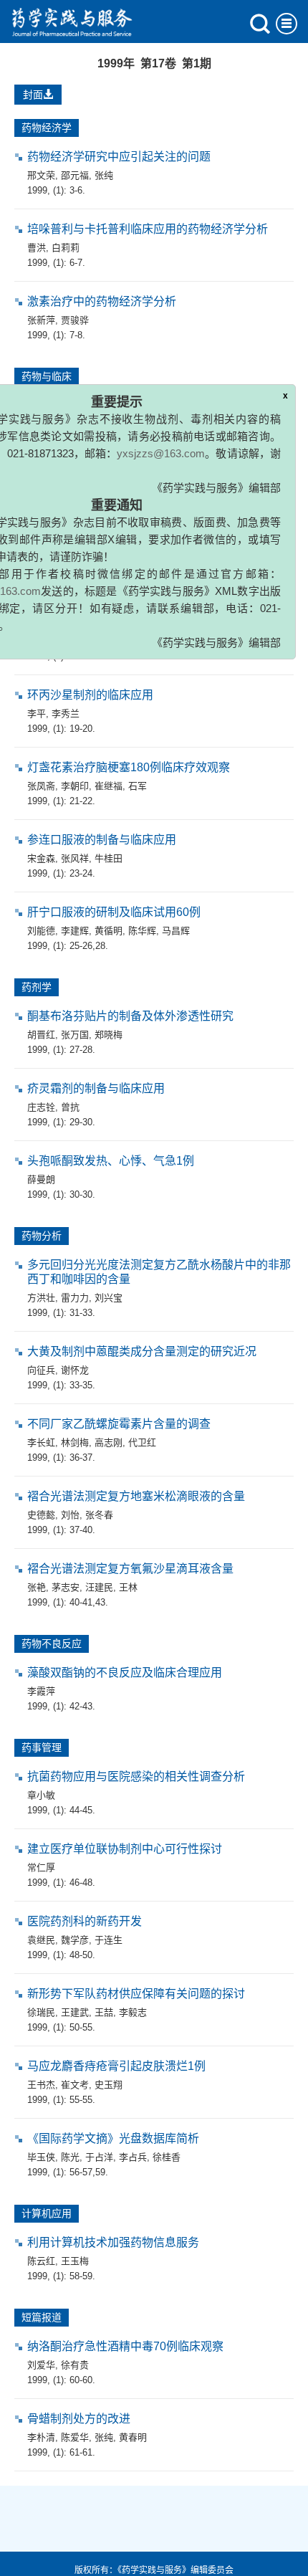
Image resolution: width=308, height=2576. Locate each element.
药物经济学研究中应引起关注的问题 (119, 157)
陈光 (70, 2157)
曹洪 (37, 248)
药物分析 (42, 1236)
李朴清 (41, 2437)
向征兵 (41, 1370)
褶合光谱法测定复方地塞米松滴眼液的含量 (136, 1496)
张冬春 (99, 1515)
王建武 (75, 2012)
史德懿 (41, 1515)
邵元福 (75, 175)
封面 (33, 95)
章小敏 (41, 1795)
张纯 (104, 175)
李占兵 (133, 2157)
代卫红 (142, 1442)
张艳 (37, 1587)
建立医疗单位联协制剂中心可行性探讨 (125, 1849)
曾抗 (70, 1107)
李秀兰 (66, 714)
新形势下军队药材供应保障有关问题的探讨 (136, 1994)
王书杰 (41, 2085)
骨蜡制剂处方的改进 (79, 2419)
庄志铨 (41, 1107)
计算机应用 (47, 2213)
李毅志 (133, 2012)
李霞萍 (41, 1691)
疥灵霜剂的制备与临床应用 (96, 1088)
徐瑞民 (41, 2012)
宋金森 (41, 858)
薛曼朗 (41, 1179)
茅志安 (66, 1587)
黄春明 (133, 2437)
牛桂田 (109, 858)
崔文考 (75, 2085)
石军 (138, 786)
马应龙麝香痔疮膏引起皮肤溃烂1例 (116, 2066)
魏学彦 (75, 1940)
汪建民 (99, 1587)
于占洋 (99, 2157)
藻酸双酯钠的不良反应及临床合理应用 (125, 1673)
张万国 (75, 1035)
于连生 (109, 1940)
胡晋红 (41, 1035)
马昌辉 (176, 931)
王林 (128, 1587)
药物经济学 (47, 128)
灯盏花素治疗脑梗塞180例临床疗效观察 (129, 767)
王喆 (104, 2012)
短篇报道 (42, 2317)
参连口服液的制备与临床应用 (102, 840)
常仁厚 (41, 1867)
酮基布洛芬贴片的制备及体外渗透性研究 (130, 1016)
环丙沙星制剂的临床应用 (90, 695)
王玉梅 (75, 2261)
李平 (37, 714)
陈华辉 (142, 931)
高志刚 (109, 1442)
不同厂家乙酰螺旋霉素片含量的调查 (119, 1424)
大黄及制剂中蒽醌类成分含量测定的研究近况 (142, 1351)
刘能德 (41, 931)
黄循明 (109, 931)
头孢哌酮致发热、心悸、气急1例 (111, 1161)
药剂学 (37, 987)
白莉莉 (66, 248)
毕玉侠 (41, 2157)
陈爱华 (75, 2437)
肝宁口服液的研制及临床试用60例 (114, 912)
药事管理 (42, 1747)
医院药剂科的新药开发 (85, 1921)
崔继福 (109, 786)
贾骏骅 (75, 320)
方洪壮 (41, 1298)
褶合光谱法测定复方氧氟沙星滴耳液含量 (130, 1569)
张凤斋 (41, 786)
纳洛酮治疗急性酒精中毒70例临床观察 (125, 2346)
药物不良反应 (52, 1644)
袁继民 (41, 1940)
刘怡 (70, 1515)
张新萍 (41, 320)
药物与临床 (47, 376)
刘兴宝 (109, 1298)
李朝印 (75, 786)
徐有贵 (75, 2365)
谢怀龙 (75, 1370)
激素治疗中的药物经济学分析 (102, 301)
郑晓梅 (109, 1035)
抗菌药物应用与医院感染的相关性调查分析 (136, 1776)
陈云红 (41, 2261)
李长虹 (41, 1442)
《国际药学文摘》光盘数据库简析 (113, 2138)
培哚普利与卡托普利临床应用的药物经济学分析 (148, 229)
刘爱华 (41, 2365)
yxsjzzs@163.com (161, 469)
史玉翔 (109, 2085)
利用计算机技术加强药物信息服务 (113, 2242)
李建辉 (75, 931)
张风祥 (75, 858)
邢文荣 (41, 175)
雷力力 (75, 1298)
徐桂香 (167, 2157)
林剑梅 (75, 1442)
